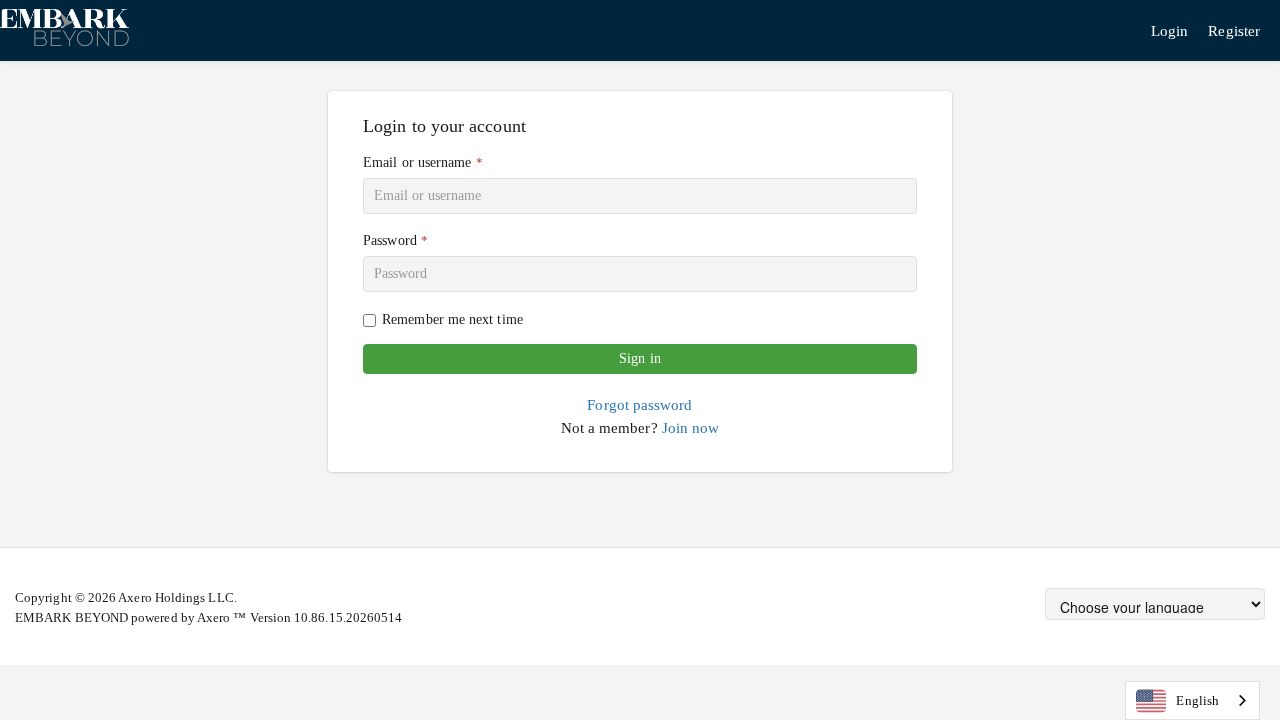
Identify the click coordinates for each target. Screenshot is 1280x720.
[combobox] (1192, 700)
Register (1234, 30)
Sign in (640, 358)
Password (390, 240)
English (1197, 700)
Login (1169, 30)
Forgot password (639, 404)
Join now (691, 427)
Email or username (417, 162)
